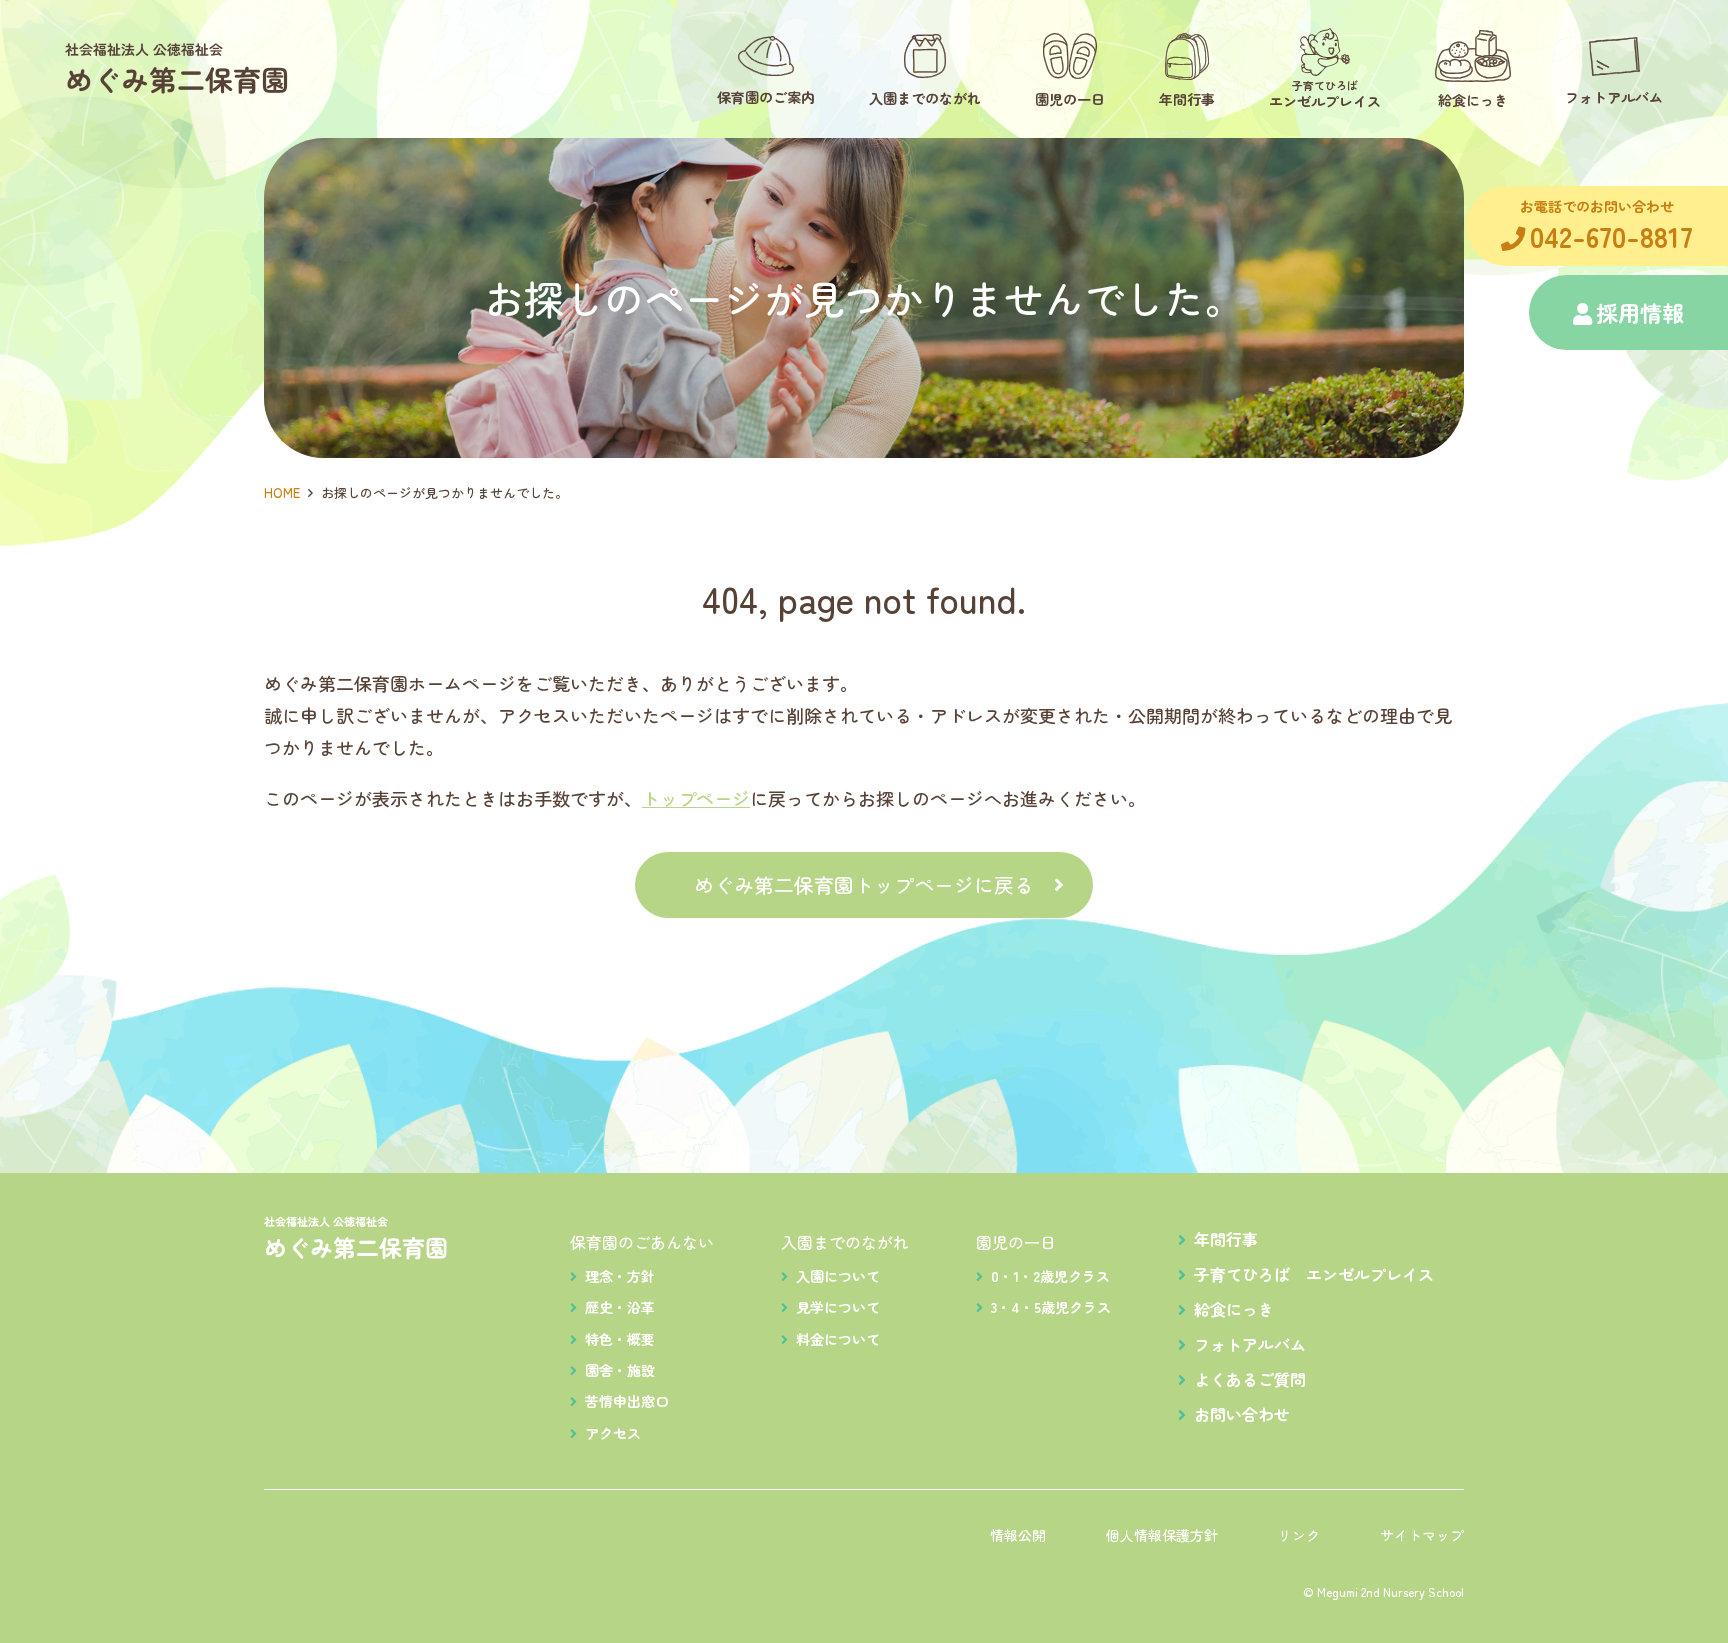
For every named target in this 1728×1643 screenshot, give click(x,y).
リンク (1299, 1535)
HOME (282, 492)
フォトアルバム (1250, 1344)
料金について (838, 1339)
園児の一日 (1016, 1242)
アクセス (613, 1433)
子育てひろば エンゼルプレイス (1314, 1274)
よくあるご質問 (1250, 1379)
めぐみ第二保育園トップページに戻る (864, 884)
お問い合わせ (1242, 1414)
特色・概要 (620, 1339)
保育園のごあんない (642, 1242)
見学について (838, 1307)
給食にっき (1234, 1309)
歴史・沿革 (620, 1307)
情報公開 (1018, 1535)
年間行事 (1226, 1239)
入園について (838, 1276)
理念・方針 (620, 1276)
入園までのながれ (845, 1242)
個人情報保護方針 (1162, 1535)
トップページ (696, 798)
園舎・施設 (620, 1370)
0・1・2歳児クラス (1050, 1276)
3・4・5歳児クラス (1051, 1307)
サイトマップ (1422, 1535)
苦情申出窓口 (627, 1401)
